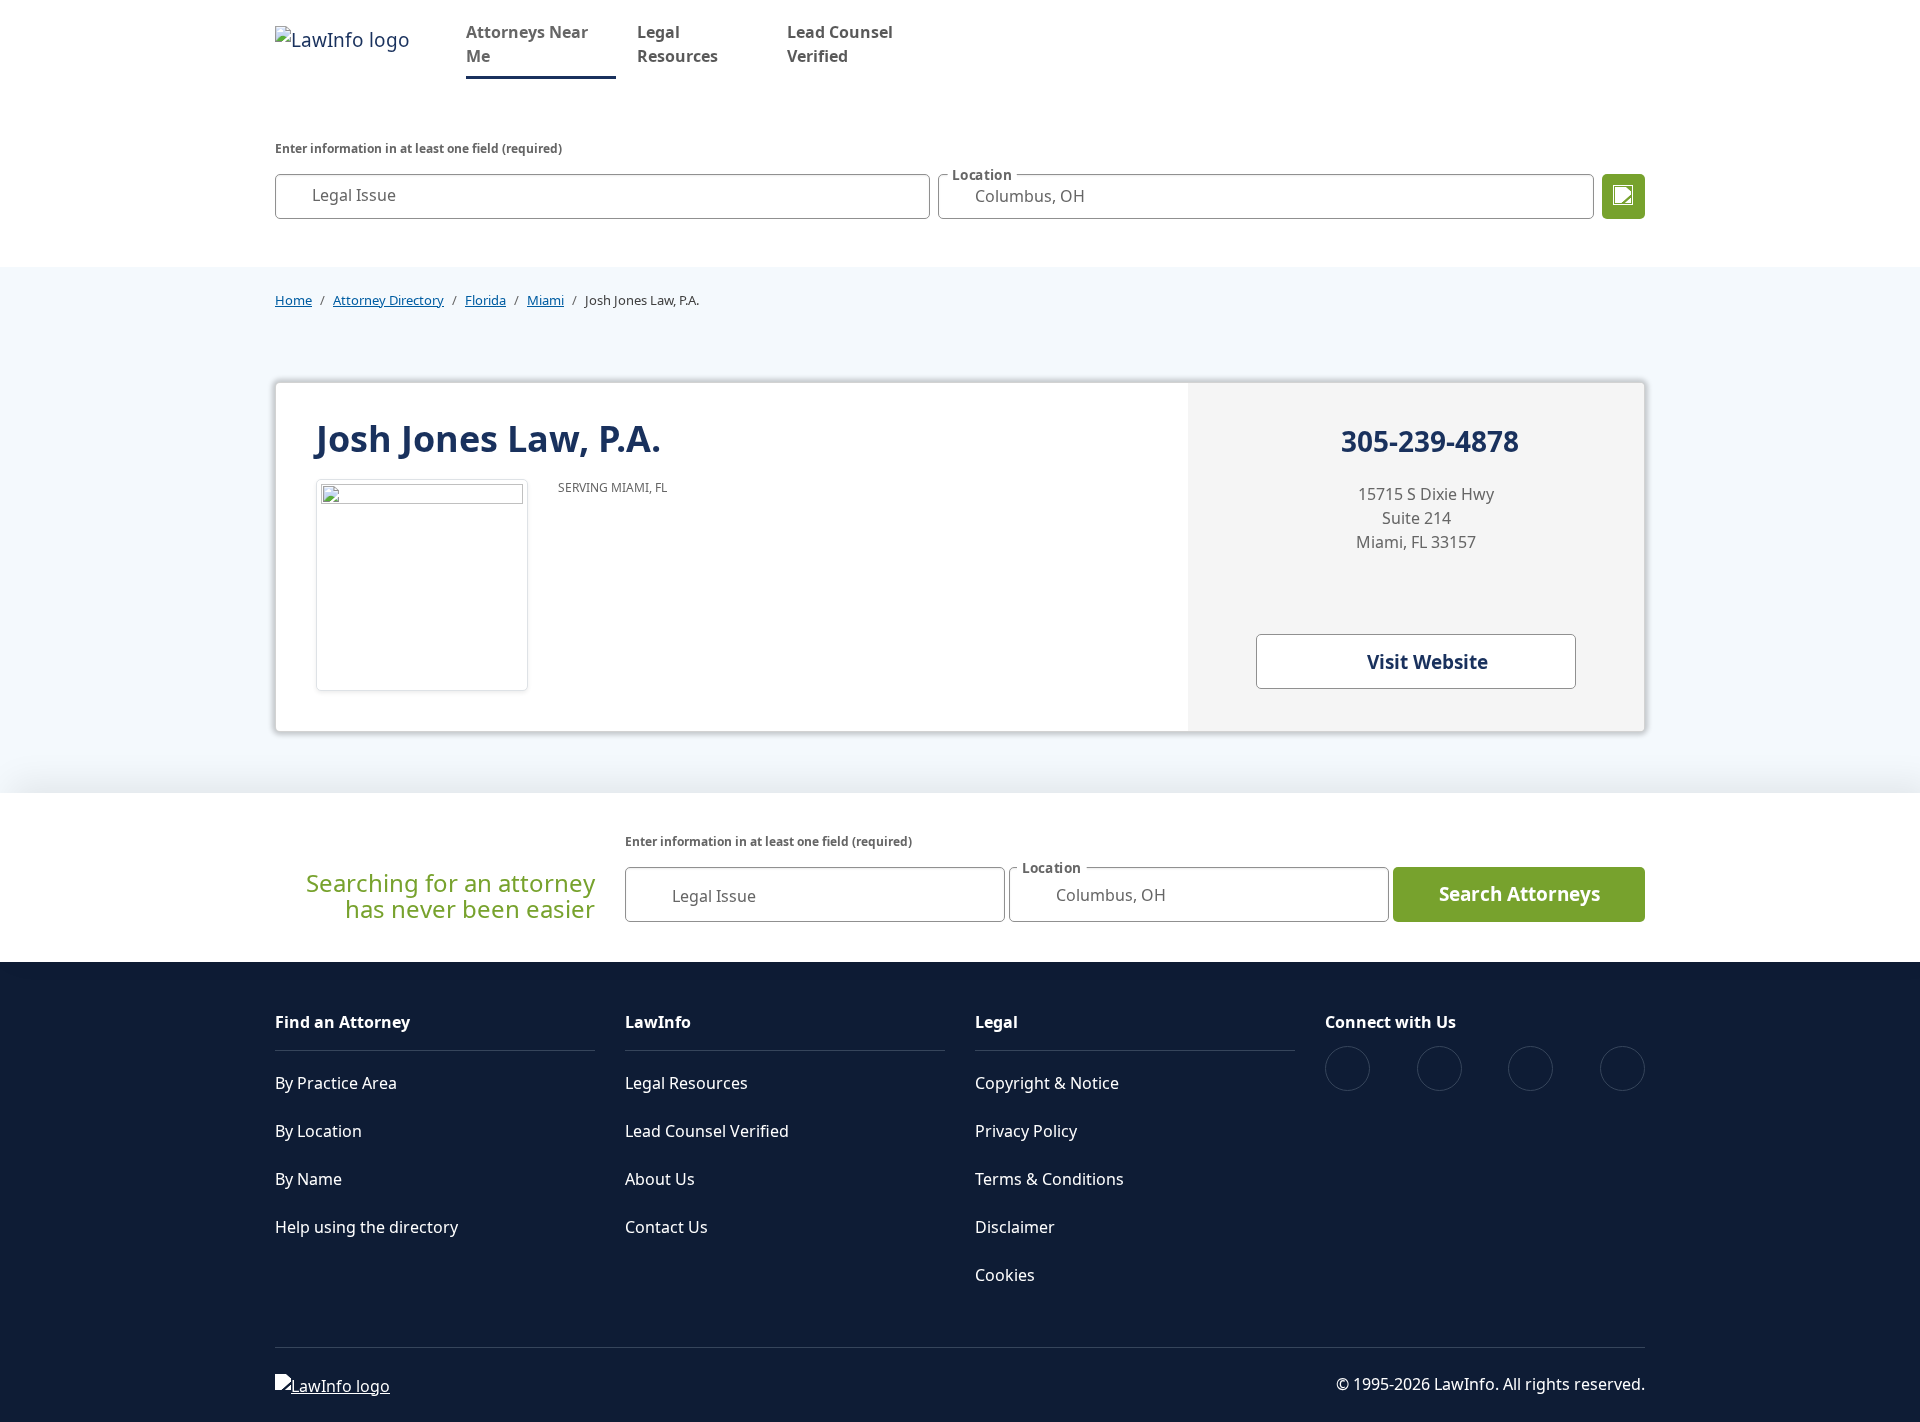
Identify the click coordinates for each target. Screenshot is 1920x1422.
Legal (996, 1022)
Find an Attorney (342, 1022)
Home (293, 300)
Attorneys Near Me (541, 44)
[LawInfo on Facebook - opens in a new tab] (1347, 1068)
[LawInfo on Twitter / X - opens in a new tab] (1439, 1068)
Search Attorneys (1519, 894)
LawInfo (658, 1022)
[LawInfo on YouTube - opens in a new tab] (1530, 1068)
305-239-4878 (1430, 442)
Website (1427, 662)
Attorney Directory (388, 300)
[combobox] (602, 196)
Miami (545, 300)
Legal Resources (677, 44)
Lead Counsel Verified (840, 44)
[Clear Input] (910, 196)
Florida (485, 300)
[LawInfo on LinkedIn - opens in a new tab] (1622, 1068)
